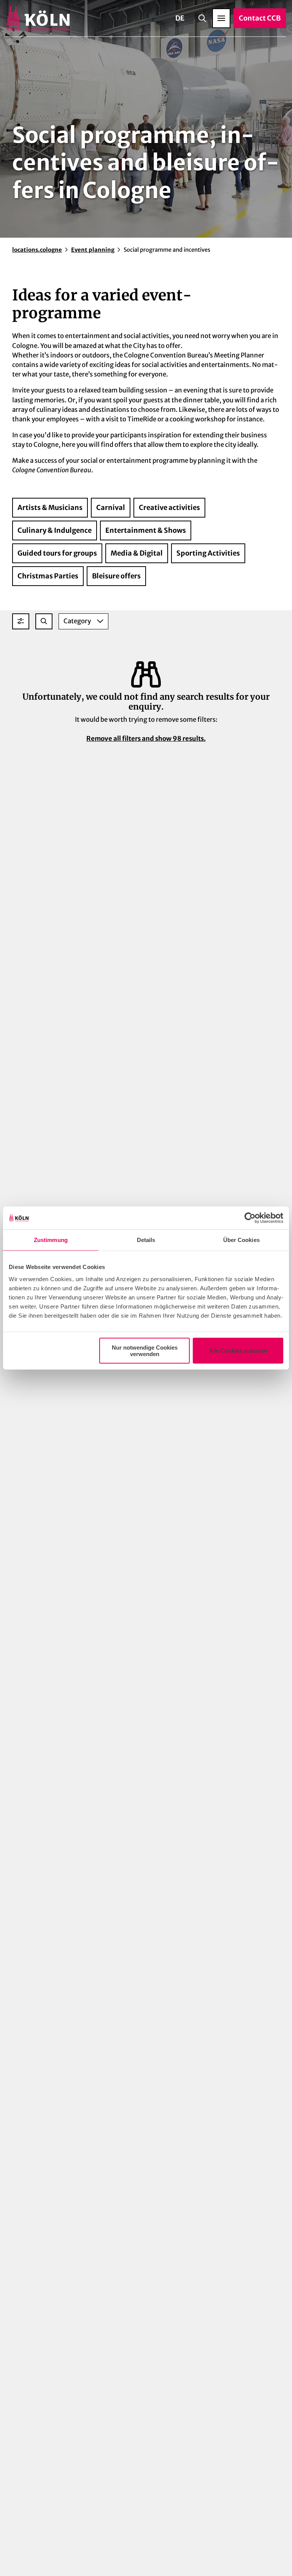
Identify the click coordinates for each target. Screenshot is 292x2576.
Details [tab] (146, 1240)
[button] (21, 621)
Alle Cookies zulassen (238, 1351)
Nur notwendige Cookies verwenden (145, 1350)
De (180, 18)
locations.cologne (37, 250)
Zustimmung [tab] (51, 1240)
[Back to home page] (38, 18)
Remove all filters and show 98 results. (146, 738)
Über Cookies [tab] (241, 1240)
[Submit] (44, 621)
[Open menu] (221, 18)
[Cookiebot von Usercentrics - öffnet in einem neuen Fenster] (250, 1218)
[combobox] (44, 621)
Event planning (93, 250)
